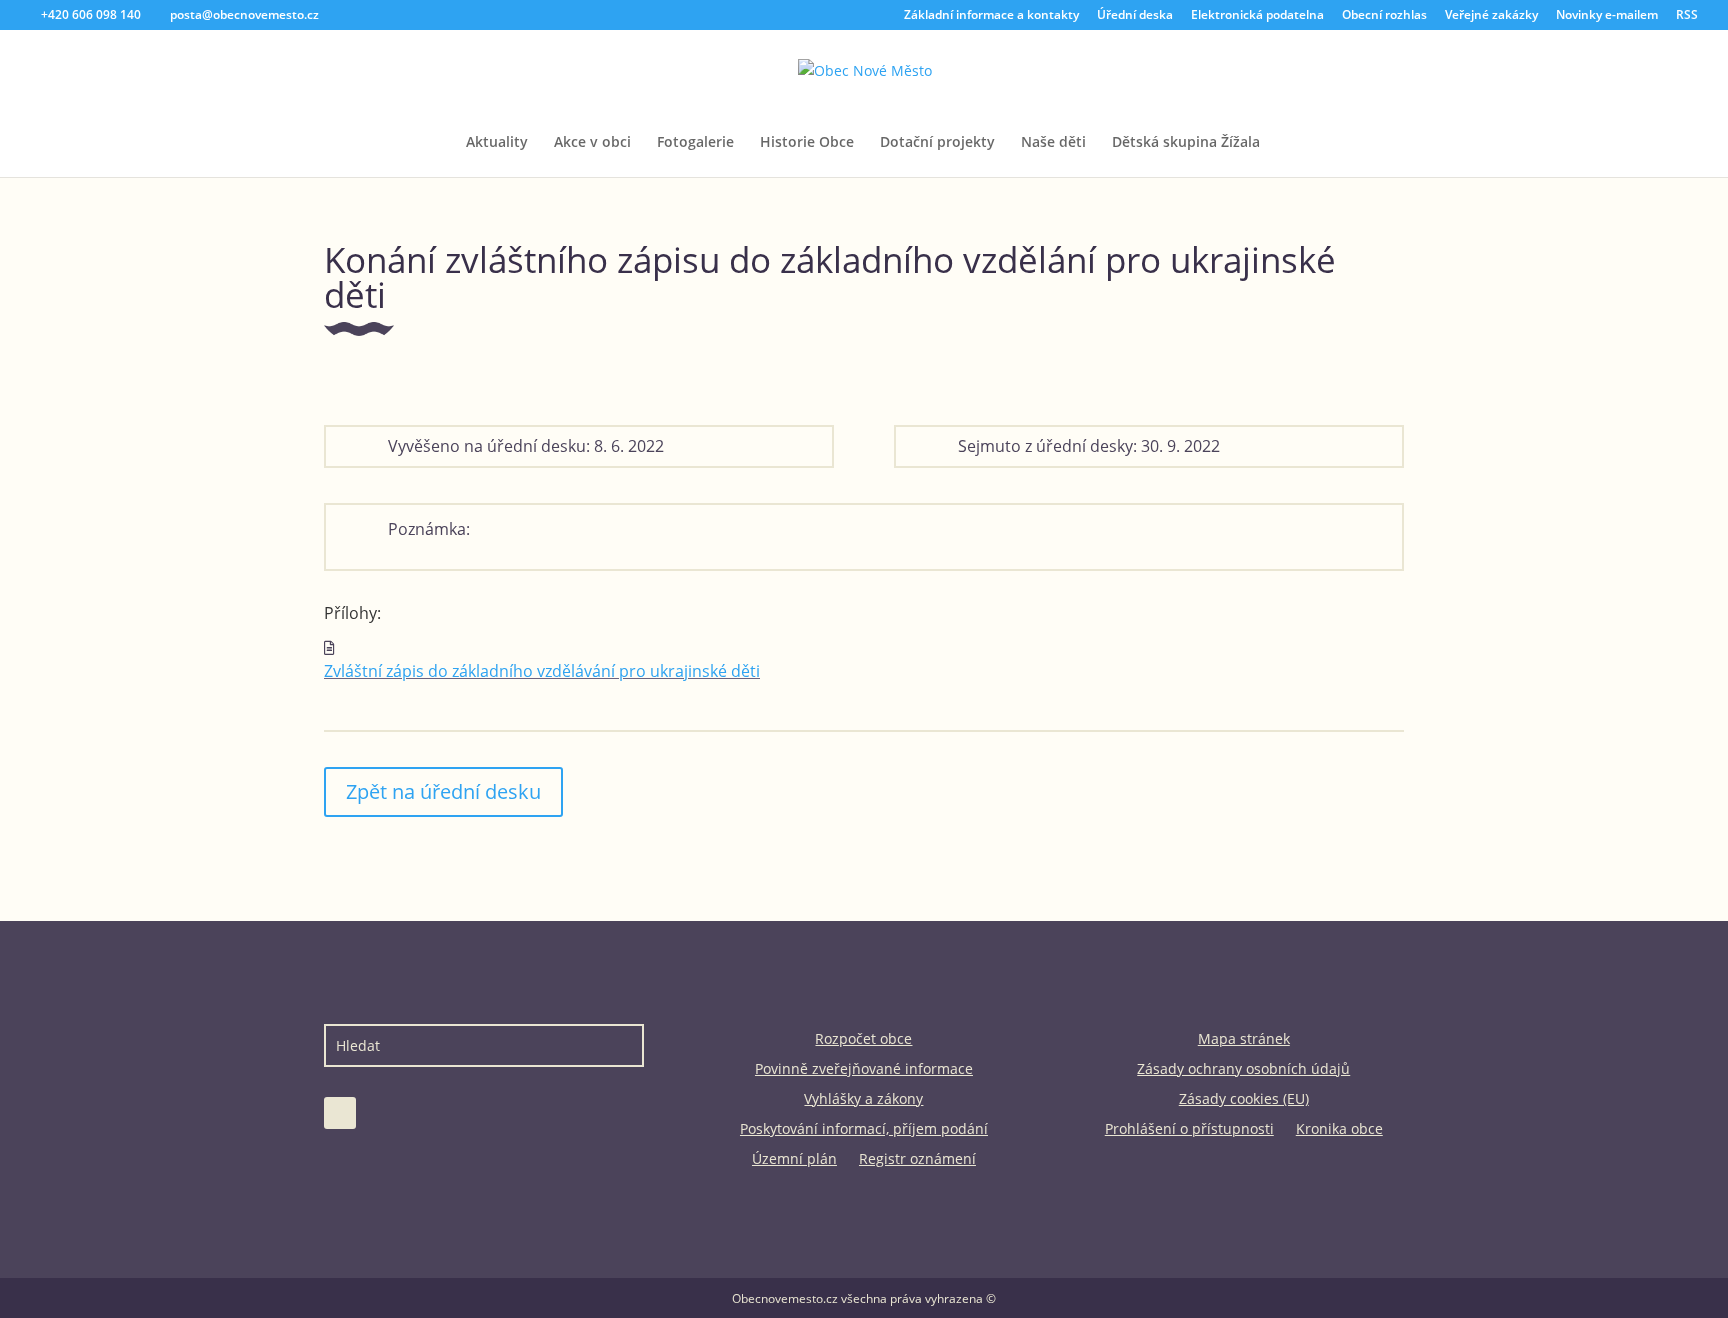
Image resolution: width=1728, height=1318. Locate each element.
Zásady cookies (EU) (1244, 1100)
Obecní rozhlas (1384, 16)
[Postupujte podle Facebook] (340, 1113)
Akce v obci (592, 143)
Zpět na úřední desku (443, 791)
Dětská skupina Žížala (1186, 143)
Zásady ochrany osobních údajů (1243, 1070)
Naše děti (1053, 143)
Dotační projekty (937, 143)
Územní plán (794, 1160)
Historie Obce (807, 143)
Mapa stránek (1244, 1040)
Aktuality (497, 143)
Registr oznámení (917, 1160)
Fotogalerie (695, 143)
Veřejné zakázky (1491, 16)
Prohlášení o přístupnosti (1189, 1130)
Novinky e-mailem (1607, 16)
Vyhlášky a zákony (863, 1100)
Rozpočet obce (863, 1040)
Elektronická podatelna (1257, 16)
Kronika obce (1339, 1130)
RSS (1687, 16)
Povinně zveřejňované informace (864, 1070)
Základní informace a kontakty (991, 16)
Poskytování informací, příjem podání (864, 1130)
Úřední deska (1135, 16)
